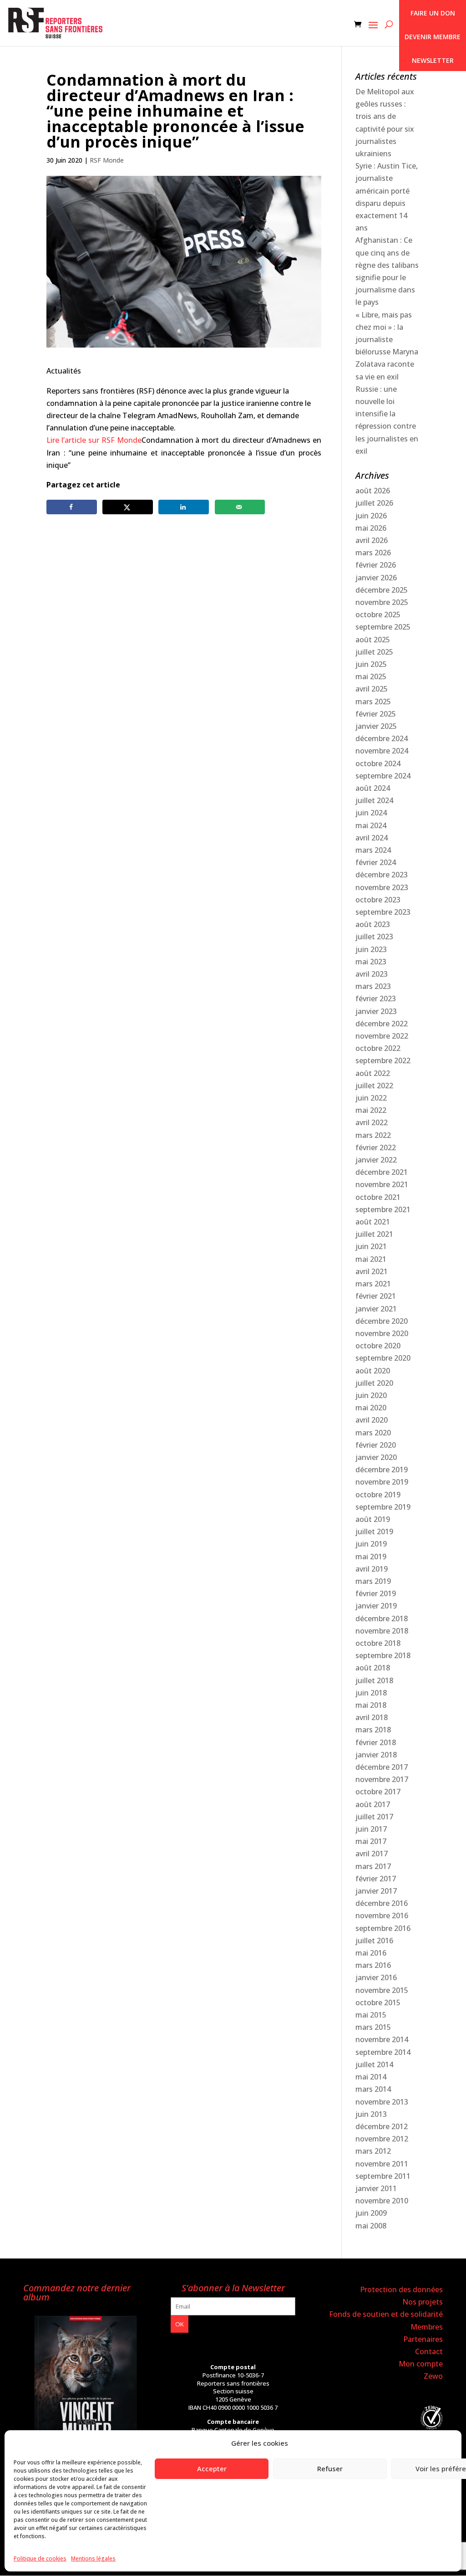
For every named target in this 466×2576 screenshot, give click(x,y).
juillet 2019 (374, 1531)
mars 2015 (373, 2027)
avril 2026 (372, 540)
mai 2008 (371, 2226)
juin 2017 (371, 1829)
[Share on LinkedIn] (184, 507)
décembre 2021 (382, 1172)
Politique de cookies (40, 2558)
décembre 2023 (382, 875)
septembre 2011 (383, 2176)
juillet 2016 (374, 1941)
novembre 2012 (382, 2139)
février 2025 (376, 714)
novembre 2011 (382, 2164)
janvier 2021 (376, 1309)
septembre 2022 (383, 1060)
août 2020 (373, 1371)
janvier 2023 (376, 1011)
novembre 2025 (382, 602)
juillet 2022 (374, 1086)
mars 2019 (373, 1581)
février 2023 (376, 999)
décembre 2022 (382, 1024)
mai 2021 (371, 1259)
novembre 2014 (382, 2039)
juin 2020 (371, 1395)
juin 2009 (371, 2213)
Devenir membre (433, 37)
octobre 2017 (378, 1792)
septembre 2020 (383, 1358)
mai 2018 (371, 1705)
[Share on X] (128, 507)
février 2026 (376, 565)
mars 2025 (373, 702)
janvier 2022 (376, 1160)
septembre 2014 (383, 2052)
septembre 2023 (383, 912)
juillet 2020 (374, 1383)
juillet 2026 (374, 503)
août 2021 (373, 1222)
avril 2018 (372, 1717)
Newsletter (433, 60)
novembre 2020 (382, 1333)
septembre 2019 (383, 1507)
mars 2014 (373, 2089)
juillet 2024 (374, 800)
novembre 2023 (382, 887)
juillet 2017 (374, 1817)
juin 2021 (371, 1246)
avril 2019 (372, 1569)
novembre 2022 (382, 1036)
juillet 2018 (374, 1680)
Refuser (330, 2468)
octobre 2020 (378, 1346)
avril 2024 (372, 838)
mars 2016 (373, 1965)
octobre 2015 (378, 2002)
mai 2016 (371, 1953)
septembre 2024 (383, 776)
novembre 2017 (382, 1779)
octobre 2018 (378, 1643)
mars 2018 (373, 1730)
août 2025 (373, 640)
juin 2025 (371, 664)
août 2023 (373, 924)
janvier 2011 (376, 2188)
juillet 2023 (374, 937)
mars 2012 (373, 2151)
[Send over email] (240, 507)
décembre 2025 (382, 590)
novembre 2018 (382, 1631)
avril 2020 (372, 1420)
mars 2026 (373, 553)
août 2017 (373, 1804)
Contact (429, 2351)
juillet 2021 (374, 1234)
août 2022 (373, 1073)
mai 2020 (371, 1408)
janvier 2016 (376, 1977)
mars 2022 (373, 1135)
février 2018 (376, 1742)
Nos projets (423, 2302)
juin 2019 (371, 1544)
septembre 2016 (383, 1928)
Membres (427, 2327)
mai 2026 (371, 528)
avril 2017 (372, 1854)
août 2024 (373, 788)
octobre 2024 (378, 763)
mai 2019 (371, 1557)
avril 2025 (372, 689)
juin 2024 (371, 813)
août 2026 (373, 491)
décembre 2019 (382, 1470)
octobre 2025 (378, 615)
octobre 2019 (378, 1495)
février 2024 (376, 862)
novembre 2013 (382, 2102)
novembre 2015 (382, 1990)
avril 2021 (372, 1271)
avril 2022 (372, 1122)
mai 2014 (371, 2077)
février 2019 (376, 1593)
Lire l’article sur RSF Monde (94, 440)
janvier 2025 (376, 726)
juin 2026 (371, 516)
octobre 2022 (378, 1048)
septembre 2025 (383, 627)
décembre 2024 (382, 738)
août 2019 (373, 1519)
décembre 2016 (382, 1903)
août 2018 (373, 1668)
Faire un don (433, 13)
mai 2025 (371, 676)
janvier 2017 (376, 1891)
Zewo (433, 2376)
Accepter (212, 2468)
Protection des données (401, 2289)
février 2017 (376, 1879)
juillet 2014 (374, 2064)
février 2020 (376, 1445)
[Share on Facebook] (72, 507)
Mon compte (421, 2364)
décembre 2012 (382, 2126)
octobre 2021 (378, 1197)
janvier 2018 (376, 1755)
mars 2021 (373, 1284)
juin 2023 (371, 949)
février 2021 (376, 1296)
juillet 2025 (374, 652)
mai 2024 (371, 825)
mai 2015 (371, 2015)
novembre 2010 (382, 2201)
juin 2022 (371, 1098)
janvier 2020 (376, 1457)
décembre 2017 (382, 1767)
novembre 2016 (382, 1915)
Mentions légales (93, 2558)
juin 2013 (371, 2114)
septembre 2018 (383, 1655)
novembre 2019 (382, 1482)
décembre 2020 (382, 1321)
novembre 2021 (382, 1184)
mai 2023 (371, 962)
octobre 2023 (378, 900)
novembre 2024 (382, 751)
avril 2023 (372, 974)
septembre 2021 (383, 1209)
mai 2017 (371, 1841)
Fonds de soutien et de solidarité (386, 2314)
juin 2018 (371, 1693)
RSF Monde (107, 160)
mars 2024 (373, 850)
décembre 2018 (382, 1618)
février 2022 (376, 1147)
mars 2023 (373, 986)
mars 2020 (373, 1433)
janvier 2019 (376, 1606)
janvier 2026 (376, 578)
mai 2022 (371, 1110)
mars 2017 (373, 1866)
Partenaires (423, 2339)
